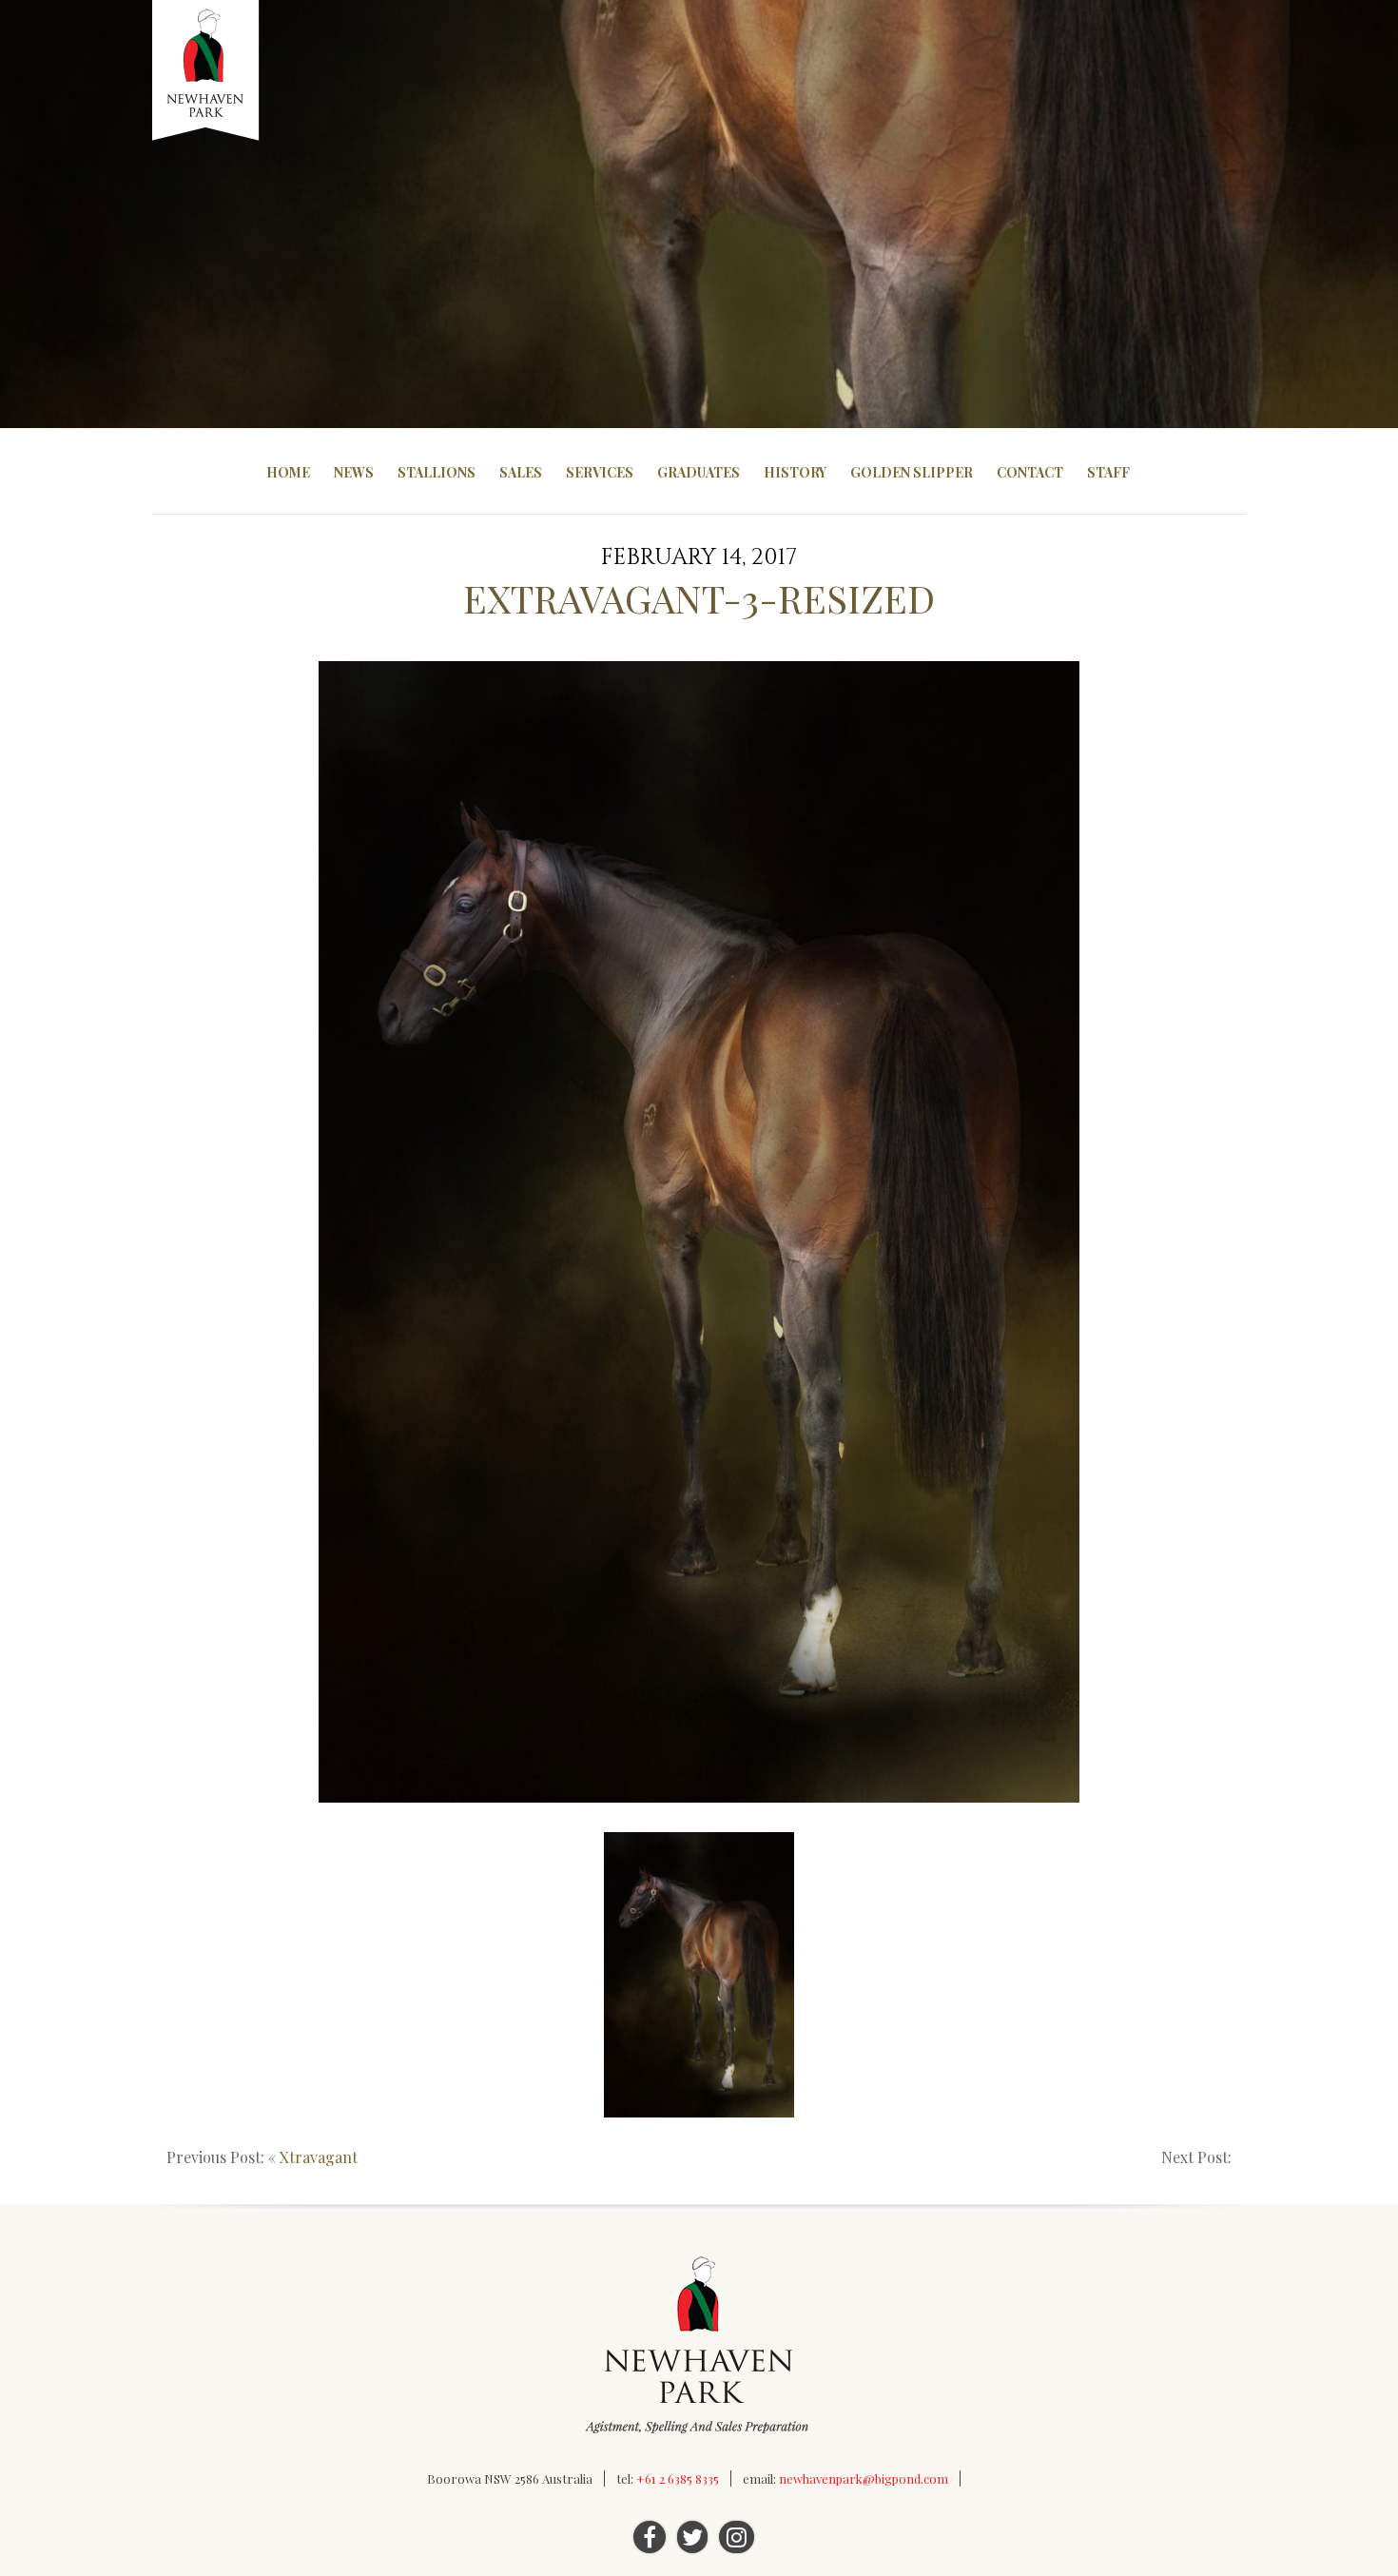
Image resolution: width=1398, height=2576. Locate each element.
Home (288, 472)
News (354, 472)
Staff (1108, 472)
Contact (1030, 472)
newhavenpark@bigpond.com (864, 2478)
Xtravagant (319, 2157)
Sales (521, 472)
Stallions (437, 472)
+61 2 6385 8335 (678, 2478)
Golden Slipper (912, 472)
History (795, 472)
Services (600, 472)
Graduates (699, 472)
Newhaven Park (207, 71)
